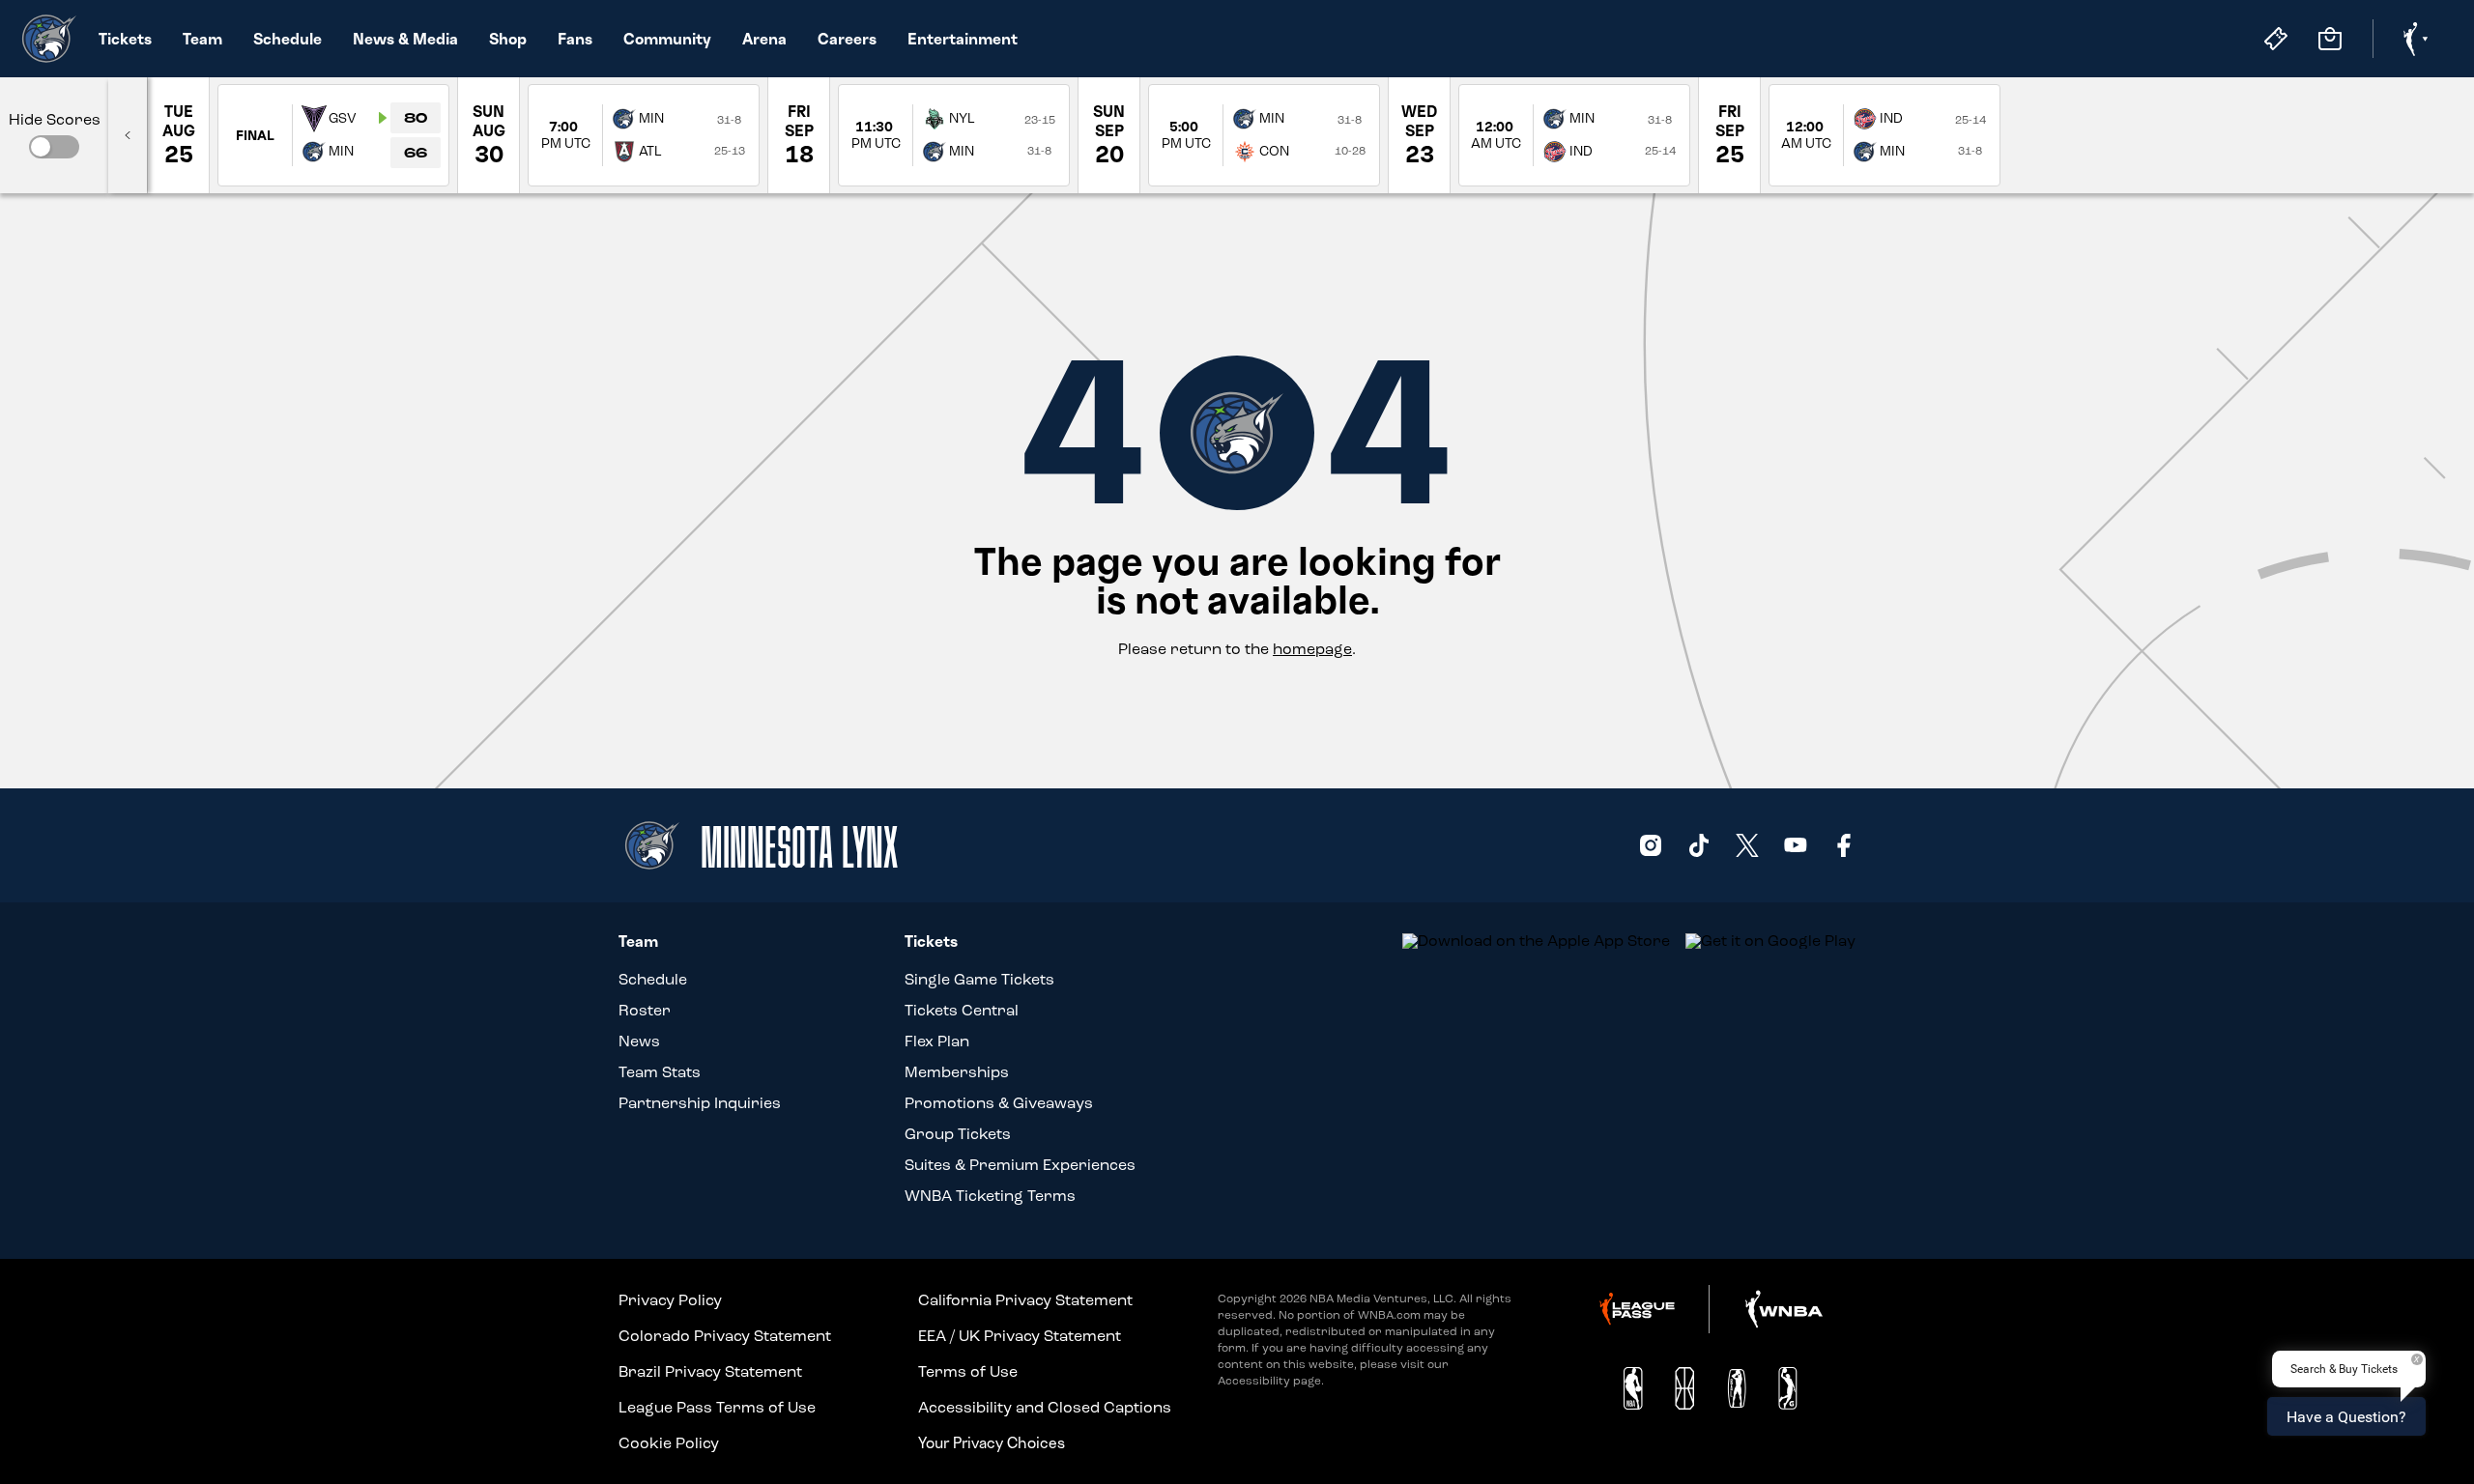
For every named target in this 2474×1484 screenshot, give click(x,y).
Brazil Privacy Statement (710, 1371)
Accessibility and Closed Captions (1045, 1407)
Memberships (957, 1072)
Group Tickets (958, 1134)
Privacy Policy (670, 1300)
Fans (575, 39)
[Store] (2330, 39)
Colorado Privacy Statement (725, 1336)
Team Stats (660, 1072)
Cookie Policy (669, 1443)
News (639, 1041)
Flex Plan (937, 1041)
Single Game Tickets (979, 979)
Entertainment (963, 39)
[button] (54, 147)
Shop (508, 39)
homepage (1312, 649)
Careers (847, 39)
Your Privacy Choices (992, 1442)
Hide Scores (55, 120)
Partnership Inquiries (700, 1103)
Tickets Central (962, 1010)
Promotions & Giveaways (999, 1103)
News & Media (405, 39)
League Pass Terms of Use (717, 1407)
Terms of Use (968, 1371)
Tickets (125, 39)
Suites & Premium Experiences (1020, 1165)
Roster (645, 1010)
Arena (764, 39)
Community (667, 39)
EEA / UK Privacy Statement (1020, 1336)
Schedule (288, 39)
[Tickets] (2276, 39)
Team (202, 39)
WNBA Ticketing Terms (990, 1196)
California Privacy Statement (1025, 1300)
